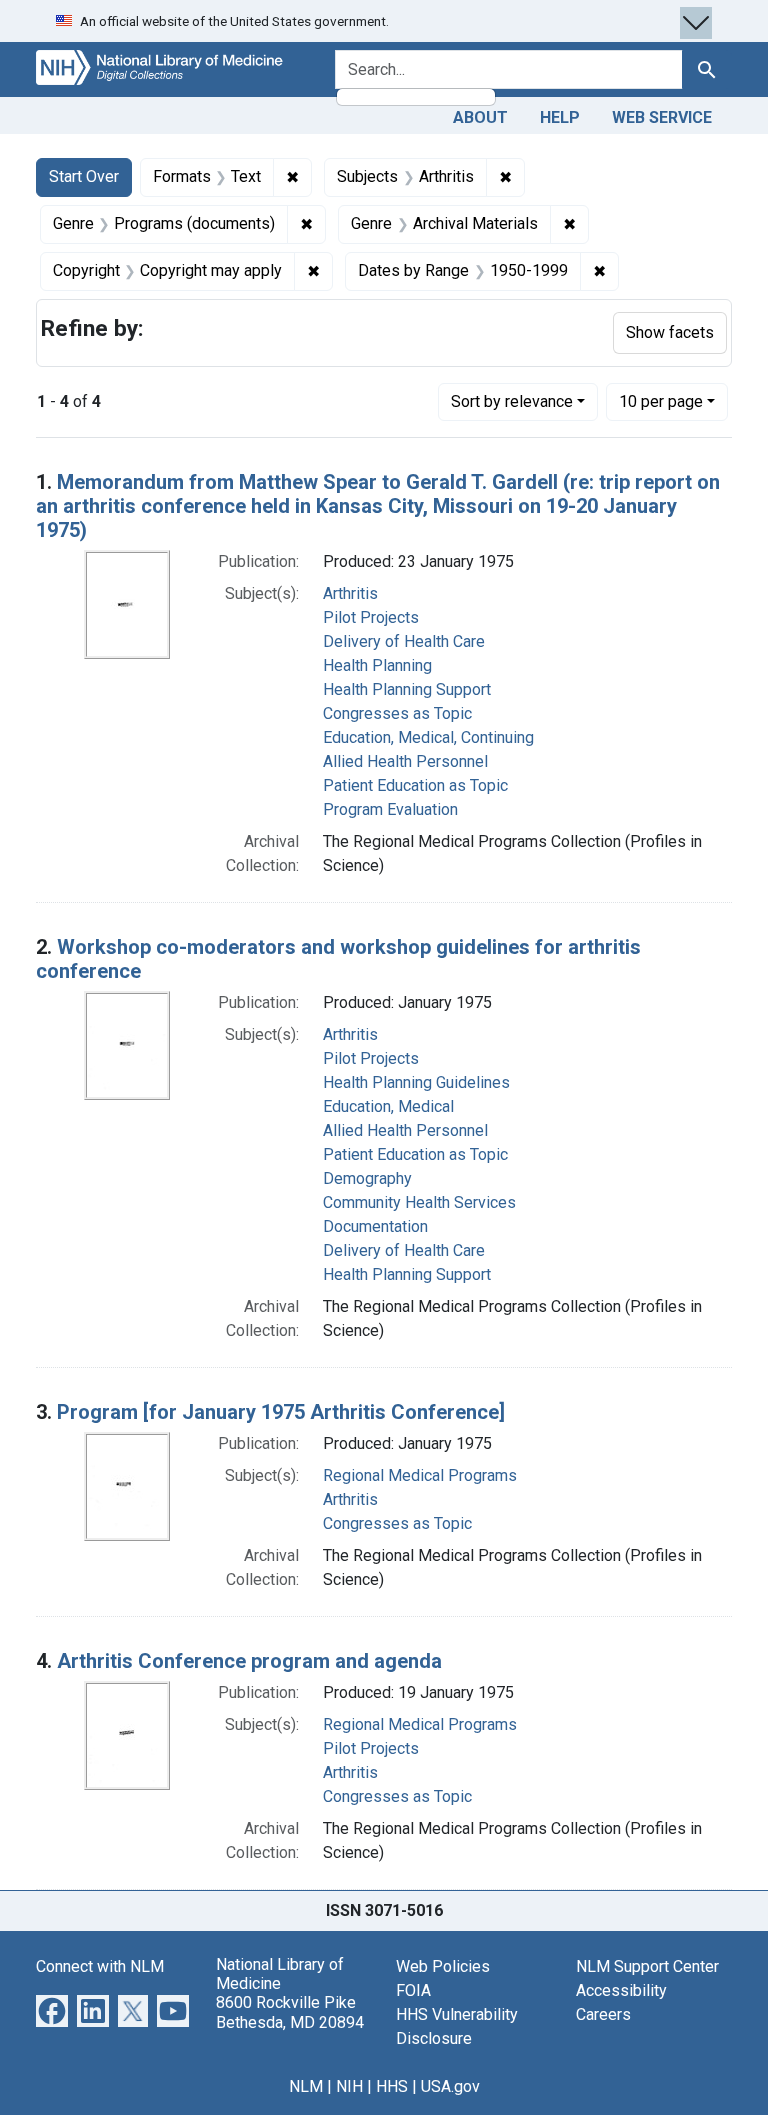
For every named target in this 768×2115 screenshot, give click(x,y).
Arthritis (350, 593)
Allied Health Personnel (405, 761)
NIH (349, 2086)
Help (560, 117)
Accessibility (621, 1990)
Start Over (84, 176)
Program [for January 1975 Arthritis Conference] (281, 1412)
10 (661, 401)
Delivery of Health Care (404, 641)
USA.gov (450, 2086)
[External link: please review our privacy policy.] (52, 2009)
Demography (367, 1178)
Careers (603, 2014)
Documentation (375, 1226)
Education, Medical (388, 1106)
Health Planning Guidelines (416, 1082)
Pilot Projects (371, 617)
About (480, 117)
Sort (512, 401)
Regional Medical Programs (420, 1475)
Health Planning (377, 665)
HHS (392, 2086)
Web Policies (443, 1966)
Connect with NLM (100, 1966)
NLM (306, 2086)
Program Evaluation (390, 809)
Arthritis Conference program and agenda (249, 1661)
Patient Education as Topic (415, 785)
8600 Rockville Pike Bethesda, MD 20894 (290, 2012)
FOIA (413, 1990)
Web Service (662, 117)
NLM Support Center (647, 1966)
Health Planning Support (407, 689)
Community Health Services (419, 1202)
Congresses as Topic (397, 713)
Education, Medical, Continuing (428, 737)
